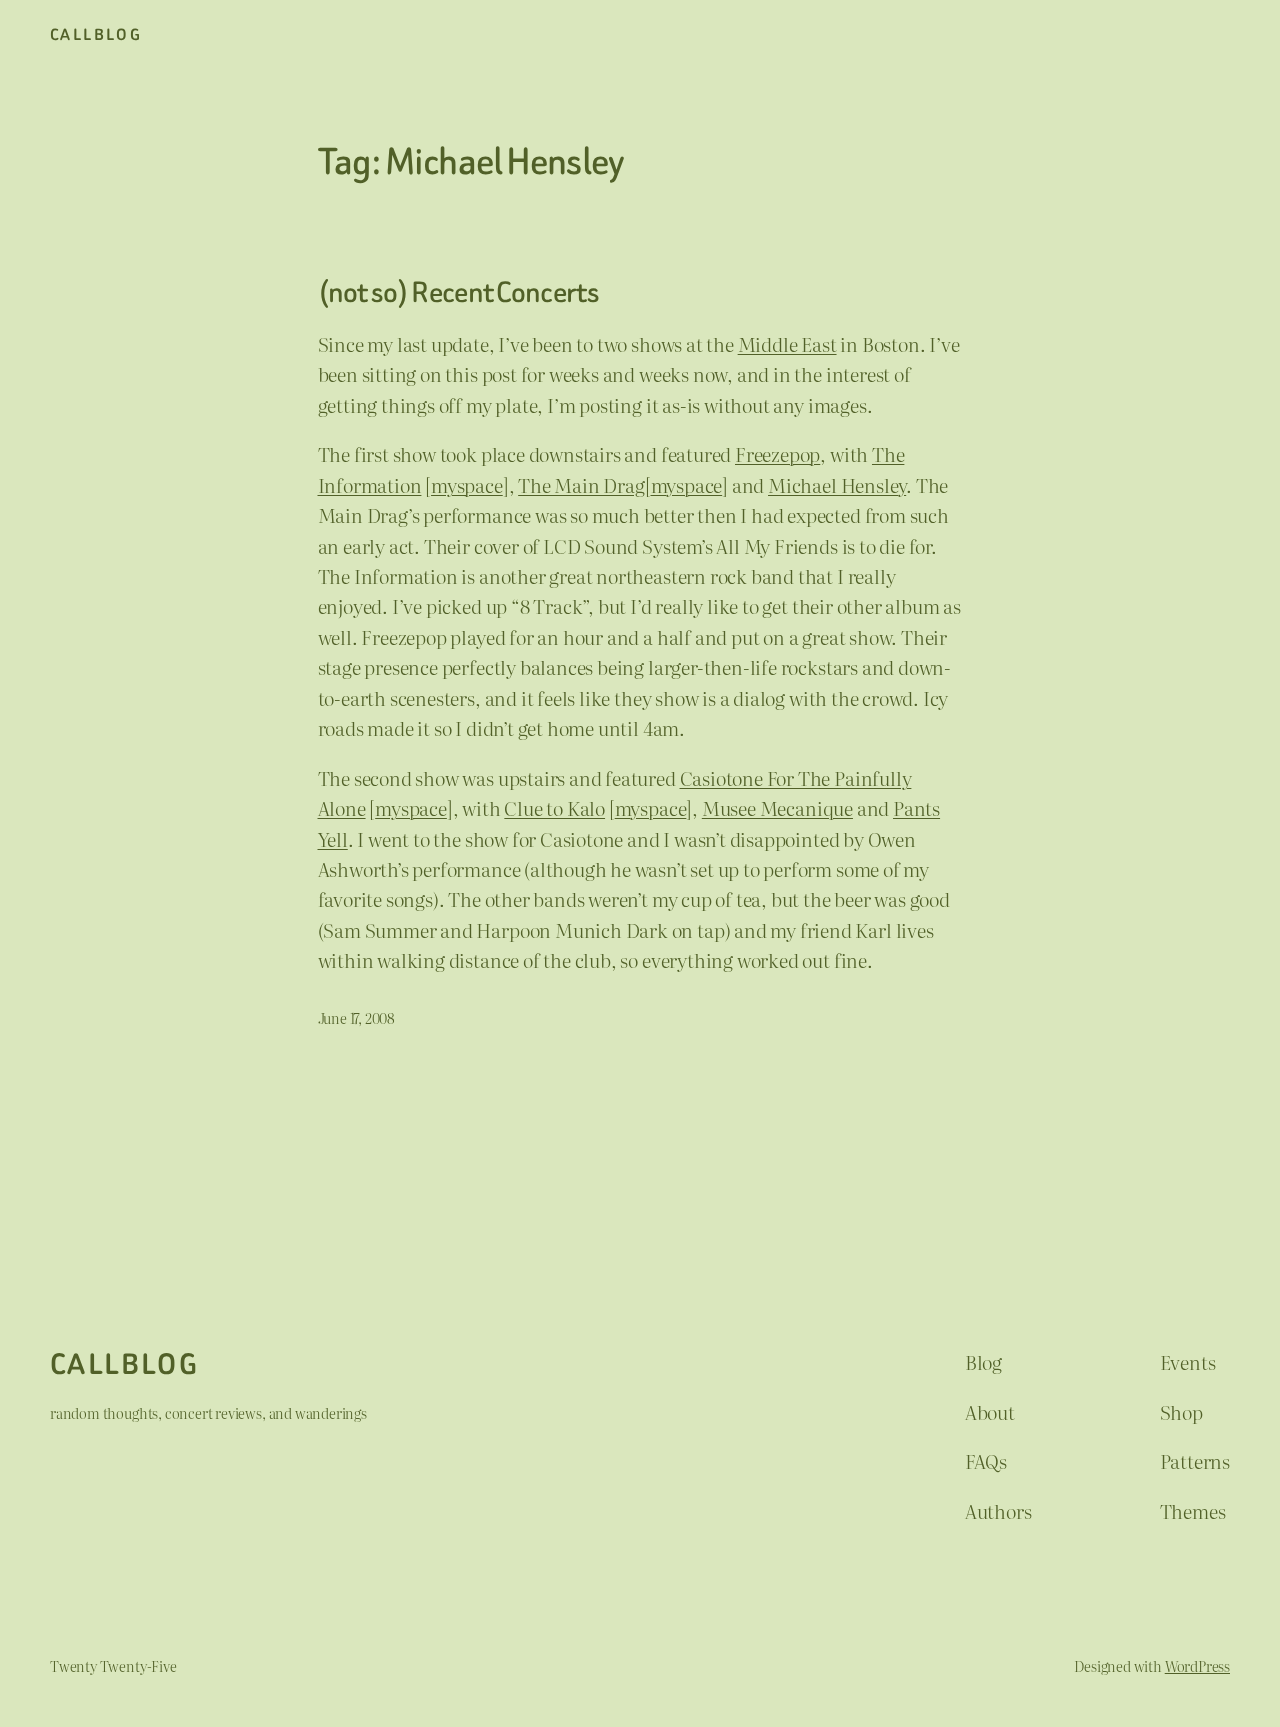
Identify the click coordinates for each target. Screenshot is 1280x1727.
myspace (467, 485)
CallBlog (96, 34)
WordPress (1197, 1665)
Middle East (787, 344)
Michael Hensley (837, 485)
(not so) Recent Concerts (458, 292)
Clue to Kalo (554, 808)
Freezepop (777, 454)
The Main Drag (581, 485)
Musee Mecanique (777, 808)
